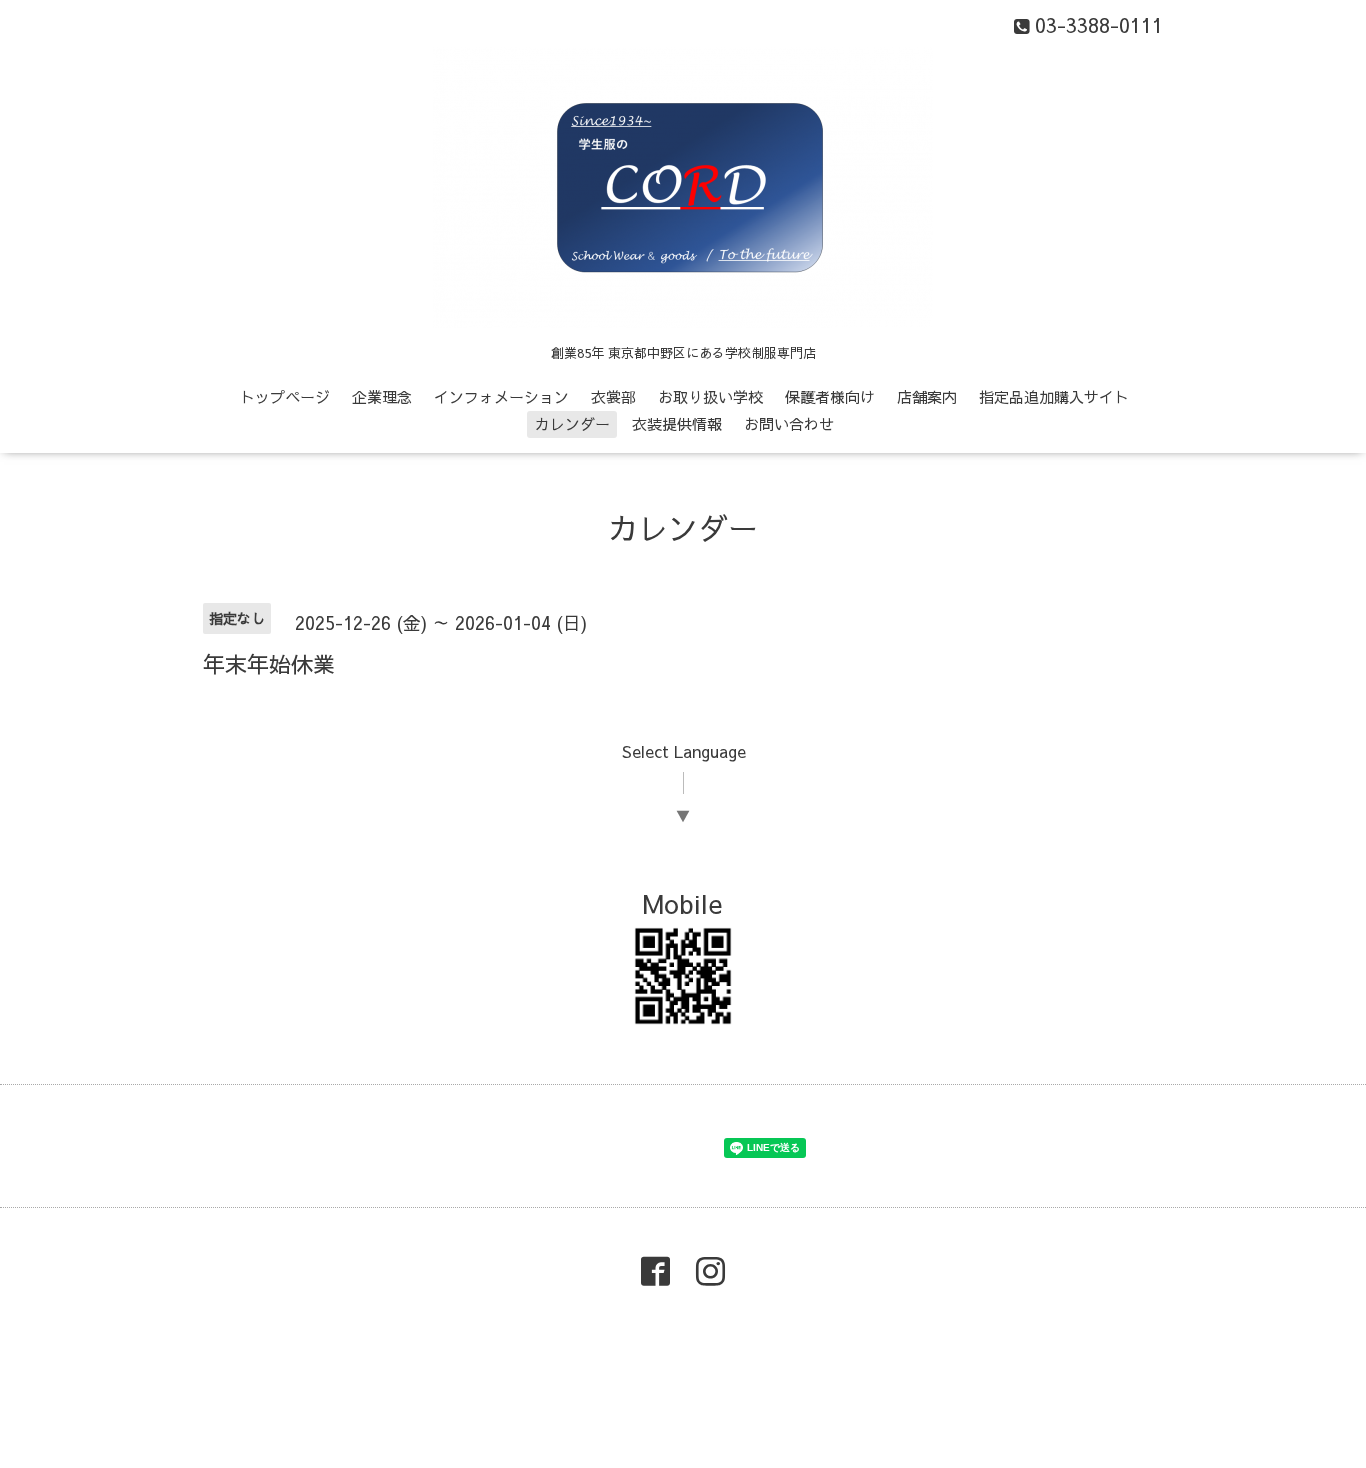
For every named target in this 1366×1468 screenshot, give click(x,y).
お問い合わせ (789, 423)
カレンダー (572, 423)
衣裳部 (613, 396)
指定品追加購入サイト (1054, 396)
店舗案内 (927, 396)
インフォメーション (501, 396)
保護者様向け (830, 396)
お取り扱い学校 (710, 396)
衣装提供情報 (677, 423)
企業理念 (382, 396)
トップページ (285, 396)
